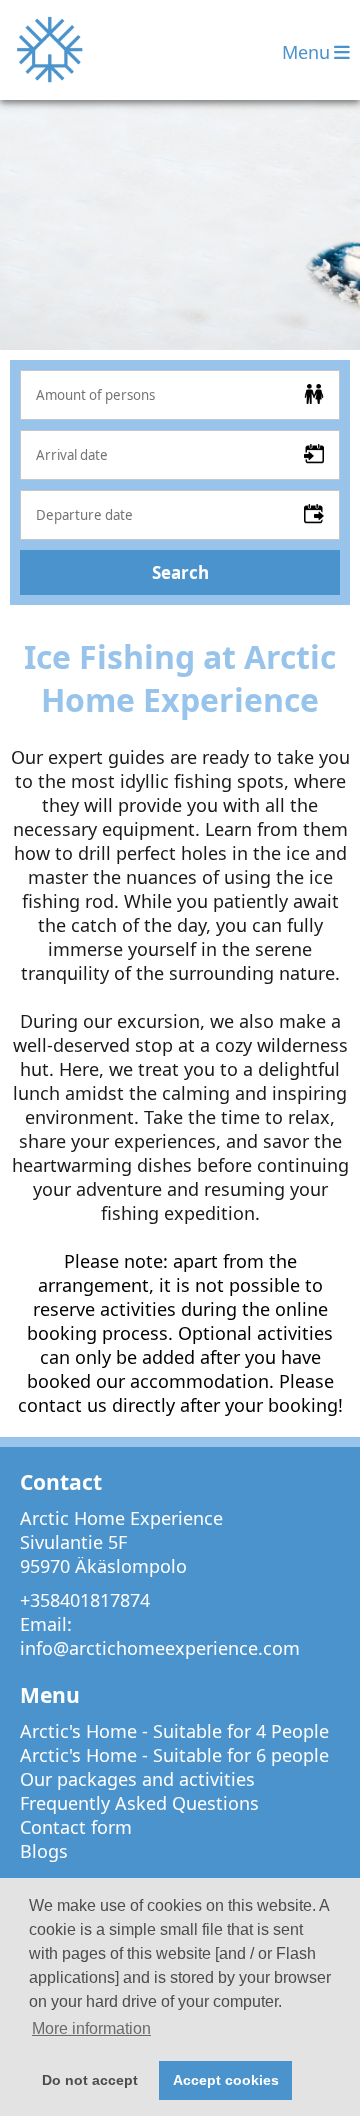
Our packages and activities (137, 1779)
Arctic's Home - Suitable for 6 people (174, 1755)
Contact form (76, 1827)
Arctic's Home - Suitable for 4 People (174, 1731)
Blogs (44, 1851)
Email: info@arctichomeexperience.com (160, 1636)
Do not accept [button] (90, 2080)
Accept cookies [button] (226, 2080)
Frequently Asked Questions (139, 1803)
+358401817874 (85, 1600)
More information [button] (91, 2028)
